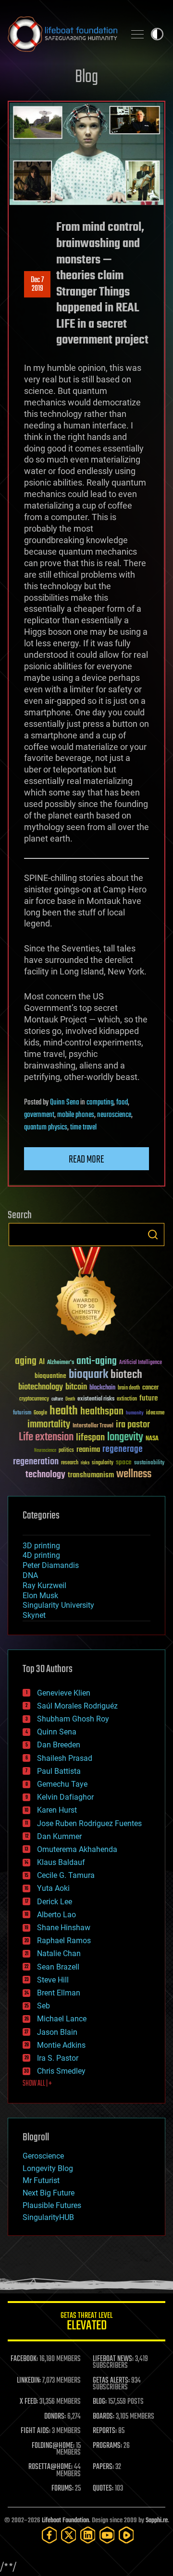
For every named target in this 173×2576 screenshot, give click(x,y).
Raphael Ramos (64, 1941)
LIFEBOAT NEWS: (113, 2359)
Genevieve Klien (64, 1693)
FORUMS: (62, 2489)
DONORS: (55, 2417)
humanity (135, 1413)
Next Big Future (49, 2193)
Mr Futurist (41, 2180)
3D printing (41, 1546)
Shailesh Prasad (65, 1758)
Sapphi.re (157, 2521)
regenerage (123, 1449)
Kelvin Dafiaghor (65, 1797)
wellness (134, 1474)
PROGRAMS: (107, 2446)
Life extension (46, 1437)
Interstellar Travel (93, 1426)
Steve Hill (53, 1980)
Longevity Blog (48, 2168)
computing (100, 1103)
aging (26, 1361)
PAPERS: (103, 2467)
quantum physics (46, 1128)
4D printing (41, 1555)
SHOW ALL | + (37, 2084)
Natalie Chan (59, 1953)
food (122, 1103)
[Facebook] (49, 2535)
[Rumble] (126, 2535)
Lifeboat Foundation (65, 2521)
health (64, 1411)
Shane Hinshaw (64, 1928)
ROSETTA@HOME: (50, 2467)
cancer (150, 1388)
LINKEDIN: (29, 2381)
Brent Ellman (59, 1993)
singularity (103, 1463)
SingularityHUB (48, 2217)
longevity (125, 1437)
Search (153, 1235)
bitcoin (76, 1387)
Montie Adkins (61, 2045)
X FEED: (29, 2402)
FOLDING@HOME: (53, 2446)
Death (70, 1399)
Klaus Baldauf (61, 1862)
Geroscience (43, 2156)
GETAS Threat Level (86, 2323)
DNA (30, 1575)
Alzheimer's (61, 1363)
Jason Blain (57, 2032)
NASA (152, 1439)
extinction (127, 1399)
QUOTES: (103, 2489)
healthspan (102, 1412)
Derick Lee (55, 1902)
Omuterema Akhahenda (77, 1849)
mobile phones (76, 1115)
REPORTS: (105, 2431)
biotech (126, 1375)
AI (42, 1362)
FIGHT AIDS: (36, 2431)
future (148, 1398)
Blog (86, 77)
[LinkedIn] (88, 2535)
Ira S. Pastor (58, 2058)
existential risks (96, 1399)
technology (45, 1475)
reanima (88, 1450)
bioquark (88, 1375)
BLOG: (100, 2402)
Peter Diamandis (51, 1565)
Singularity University (58, 1605)
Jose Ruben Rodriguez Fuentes (89, 1823)
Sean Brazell (58, 1967)
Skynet (34, 1615)
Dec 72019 (37, 285)
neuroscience (114, 1115)
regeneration (36, 1462)
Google (40, 1413)
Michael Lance (62, 2019)
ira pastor (133, 1425)
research (70, 1463)
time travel (83, 1128)
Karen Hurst (57, 1810)
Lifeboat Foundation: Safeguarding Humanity (62, 34)
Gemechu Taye (62, 1784)
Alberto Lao (56, 1915)
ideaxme (155, 1413)
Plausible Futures (52, 2205)
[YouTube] (107, 2535)
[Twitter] (69, 2535)
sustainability (149, 1463)
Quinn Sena (64, 1103)
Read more (86, 1160)
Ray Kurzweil (44, 1585)
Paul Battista (59, 1771)
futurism (22, 1413)
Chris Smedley (61, 2071)
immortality (49, 1425)
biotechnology (41, 1387)
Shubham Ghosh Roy (73, 1719)
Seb (43, 2006)
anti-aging (97, 1361)
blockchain (102, 1388)
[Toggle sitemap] (137, 34)
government (39, 1115)
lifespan (90, 1438)
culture (57, 1399)
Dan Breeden (59, 1745)
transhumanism (91, 1475)
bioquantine (50, 1376)
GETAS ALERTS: (111, 2381)
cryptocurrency (34, 1399)
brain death (129, 1388)
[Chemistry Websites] (86, 1294)
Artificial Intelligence (141, 1363)
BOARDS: (104, 2417)
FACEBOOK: (24, 2359)
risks (85, 1463)
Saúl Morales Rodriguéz (77, 1706)
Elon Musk (40, 1596)
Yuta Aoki (53, 1888)
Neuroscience (45, 1451)
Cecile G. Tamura (66, 1875)
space (124, 1462)
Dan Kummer (59, 1836)
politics (66, 1451)
